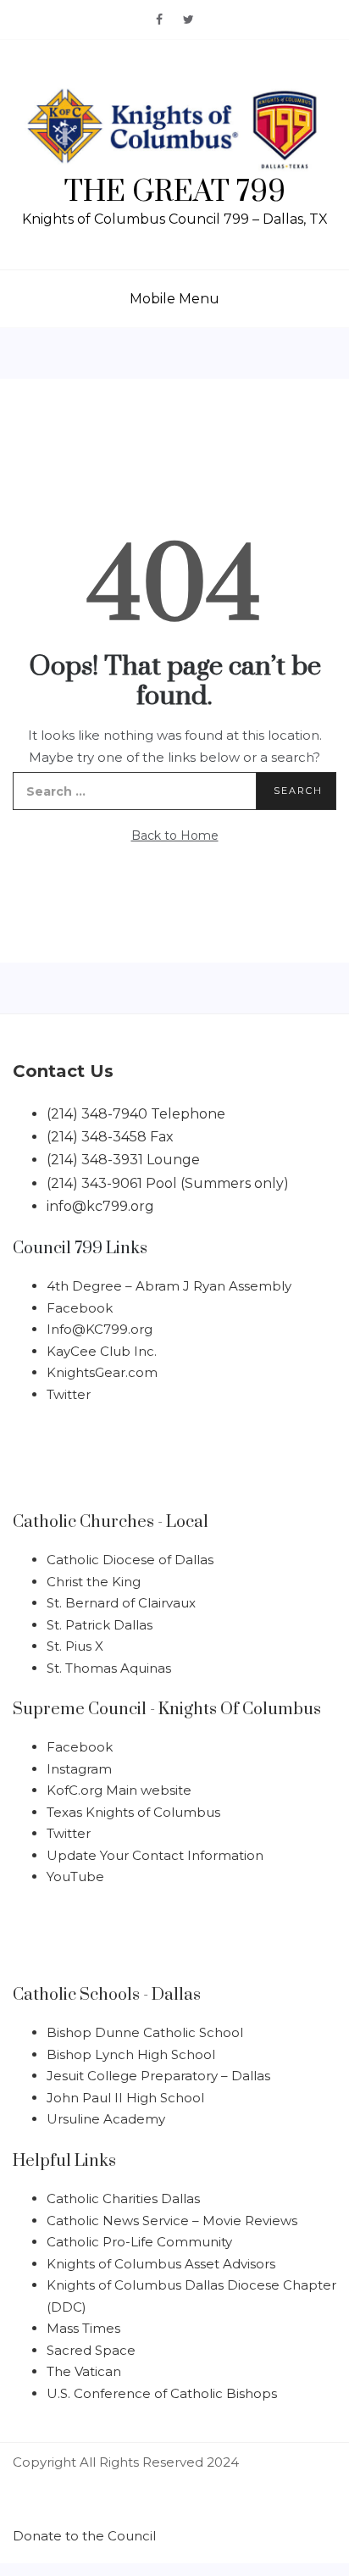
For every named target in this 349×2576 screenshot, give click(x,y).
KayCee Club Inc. (102, 1351)
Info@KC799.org (100, 1329)
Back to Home (175, 836)
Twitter (69, 1394)
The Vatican (84, 2371)
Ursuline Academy (106, 2119)
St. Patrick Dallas (100, 1625)
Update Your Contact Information (155, 1855)
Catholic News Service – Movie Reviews (172, 2221)
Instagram (79, 1769)
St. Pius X (75, 1646)
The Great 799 (175, 192)
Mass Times (83, 2328)
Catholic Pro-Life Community (139, 2242)
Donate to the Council (84, 2536)
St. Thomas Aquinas (109, 1668)
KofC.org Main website (119, 1790)
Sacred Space (91, 2350)
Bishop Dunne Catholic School (145, 2032)
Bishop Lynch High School (131, 2054)
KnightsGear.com (102, 1372)
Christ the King (94, 1582)
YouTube (75, 1876)
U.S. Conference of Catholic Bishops (162, 2393)
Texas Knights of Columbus (133, 1812)
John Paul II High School (125, 2098)
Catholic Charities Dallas (123, 2198)
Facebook (80, 1308)
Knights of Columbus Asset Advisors (161, 2264)
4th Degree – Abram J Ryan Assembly (169, 1286)
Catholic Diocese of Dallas (130, 1560)
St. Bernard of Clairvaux (121, 1603)
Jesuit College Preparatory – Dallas (158, 2076)
